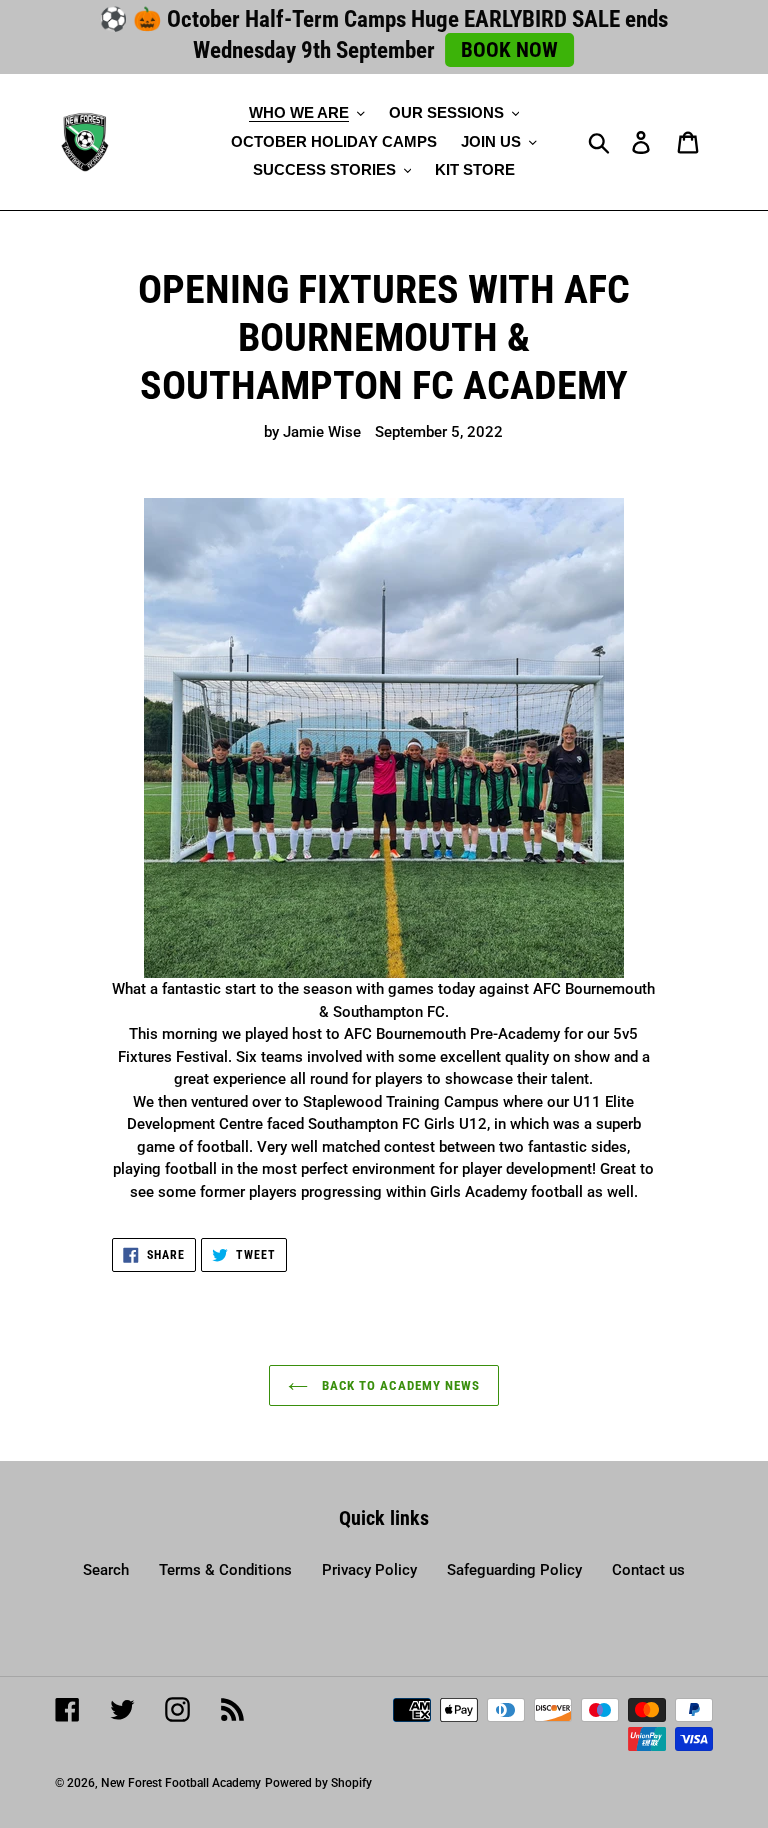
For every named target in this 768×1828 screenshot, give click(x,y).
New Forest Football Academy (181, 1783)
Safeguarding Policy (514, 1570)
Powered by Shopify (318, 1783)
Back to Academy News (399, 1385)
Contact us (648, 1570)
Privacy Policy (369, 1570)
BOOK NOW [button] (509, 50)
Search (106, 1570)
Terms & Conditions (225, 1570)
